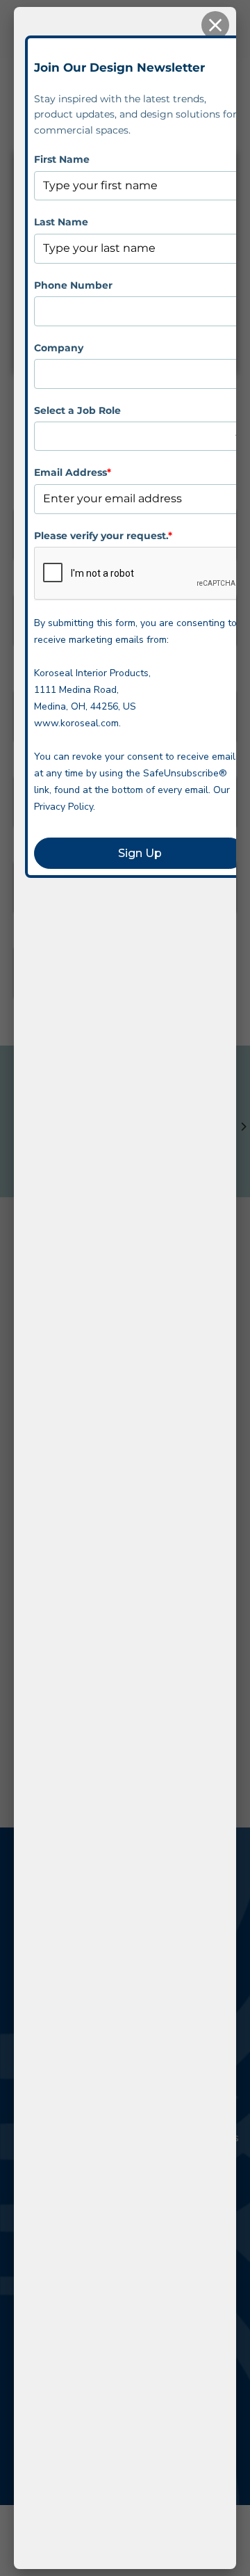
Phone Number (73, 285)
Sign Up (140, 853)
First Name (62, 159)
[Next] (243, 1127)
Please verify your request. (103, 536)
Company (59, 348)
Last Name (61, 222)
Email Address (73, 472)
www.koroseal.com (76, 723)
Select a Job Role (77, 410)
